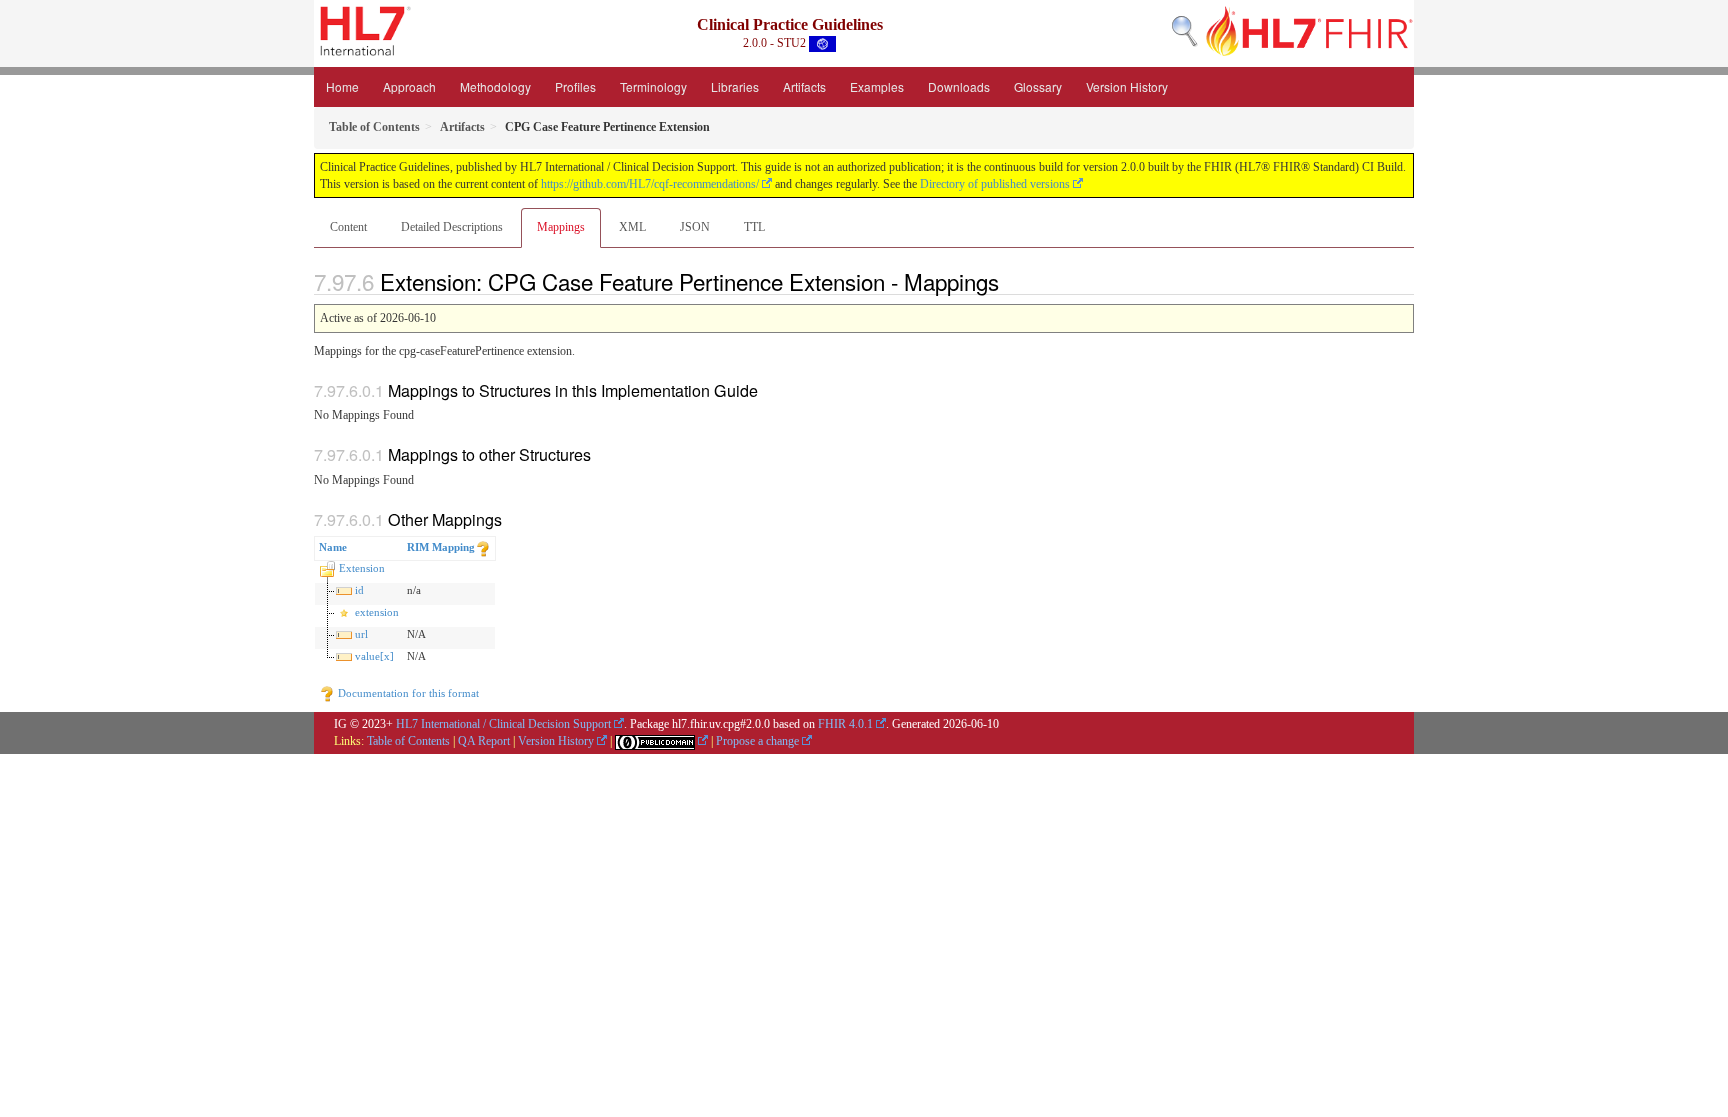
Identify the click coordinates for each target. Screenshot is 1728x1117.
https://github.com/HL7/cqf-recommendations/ (650, 184)
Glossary (1038, 86)
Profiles (575, 86)
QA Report (484, 741)
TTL (754, 227)
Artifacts (804, 86)
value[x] (374, 656)
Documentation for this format (407, 693)
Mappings (561, 227)
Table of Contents (408, 741)
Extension (362, 568)
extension (377, 612)
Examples (877, 86)
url (361, 634)
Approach (409, 86)
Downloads (959, 86)
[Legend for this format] (483, 547)
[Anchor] (1010, 281)
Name (333, 547)
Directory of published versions (995, 184)
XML (632, 227)
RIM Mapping (441, 547)
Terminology (653, 86)
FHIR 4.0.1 (845, 724)
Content (348, 227)
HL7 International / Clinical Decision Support (503, 724)
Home (342, 86)
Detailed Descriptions (452, 227)
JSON (695, 227)
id (359, 590)
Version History (1127, 86)
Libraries (735, 86)
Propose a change (757, 741)
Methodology (495, 86)
